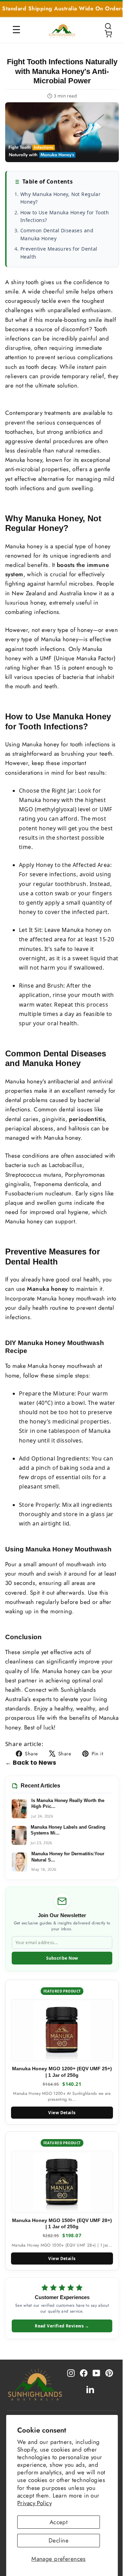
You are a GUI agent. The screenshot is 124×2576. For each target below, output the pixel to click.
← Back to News (31, 1762)
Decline (59, 2540)
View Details (62, 2113)
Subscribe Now (62, 1958)
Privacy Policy (34, 2503)
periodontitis (87, 1119)
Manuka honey (47, 1289)
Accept (59, 2522)
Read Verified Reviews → (62, 2326)
